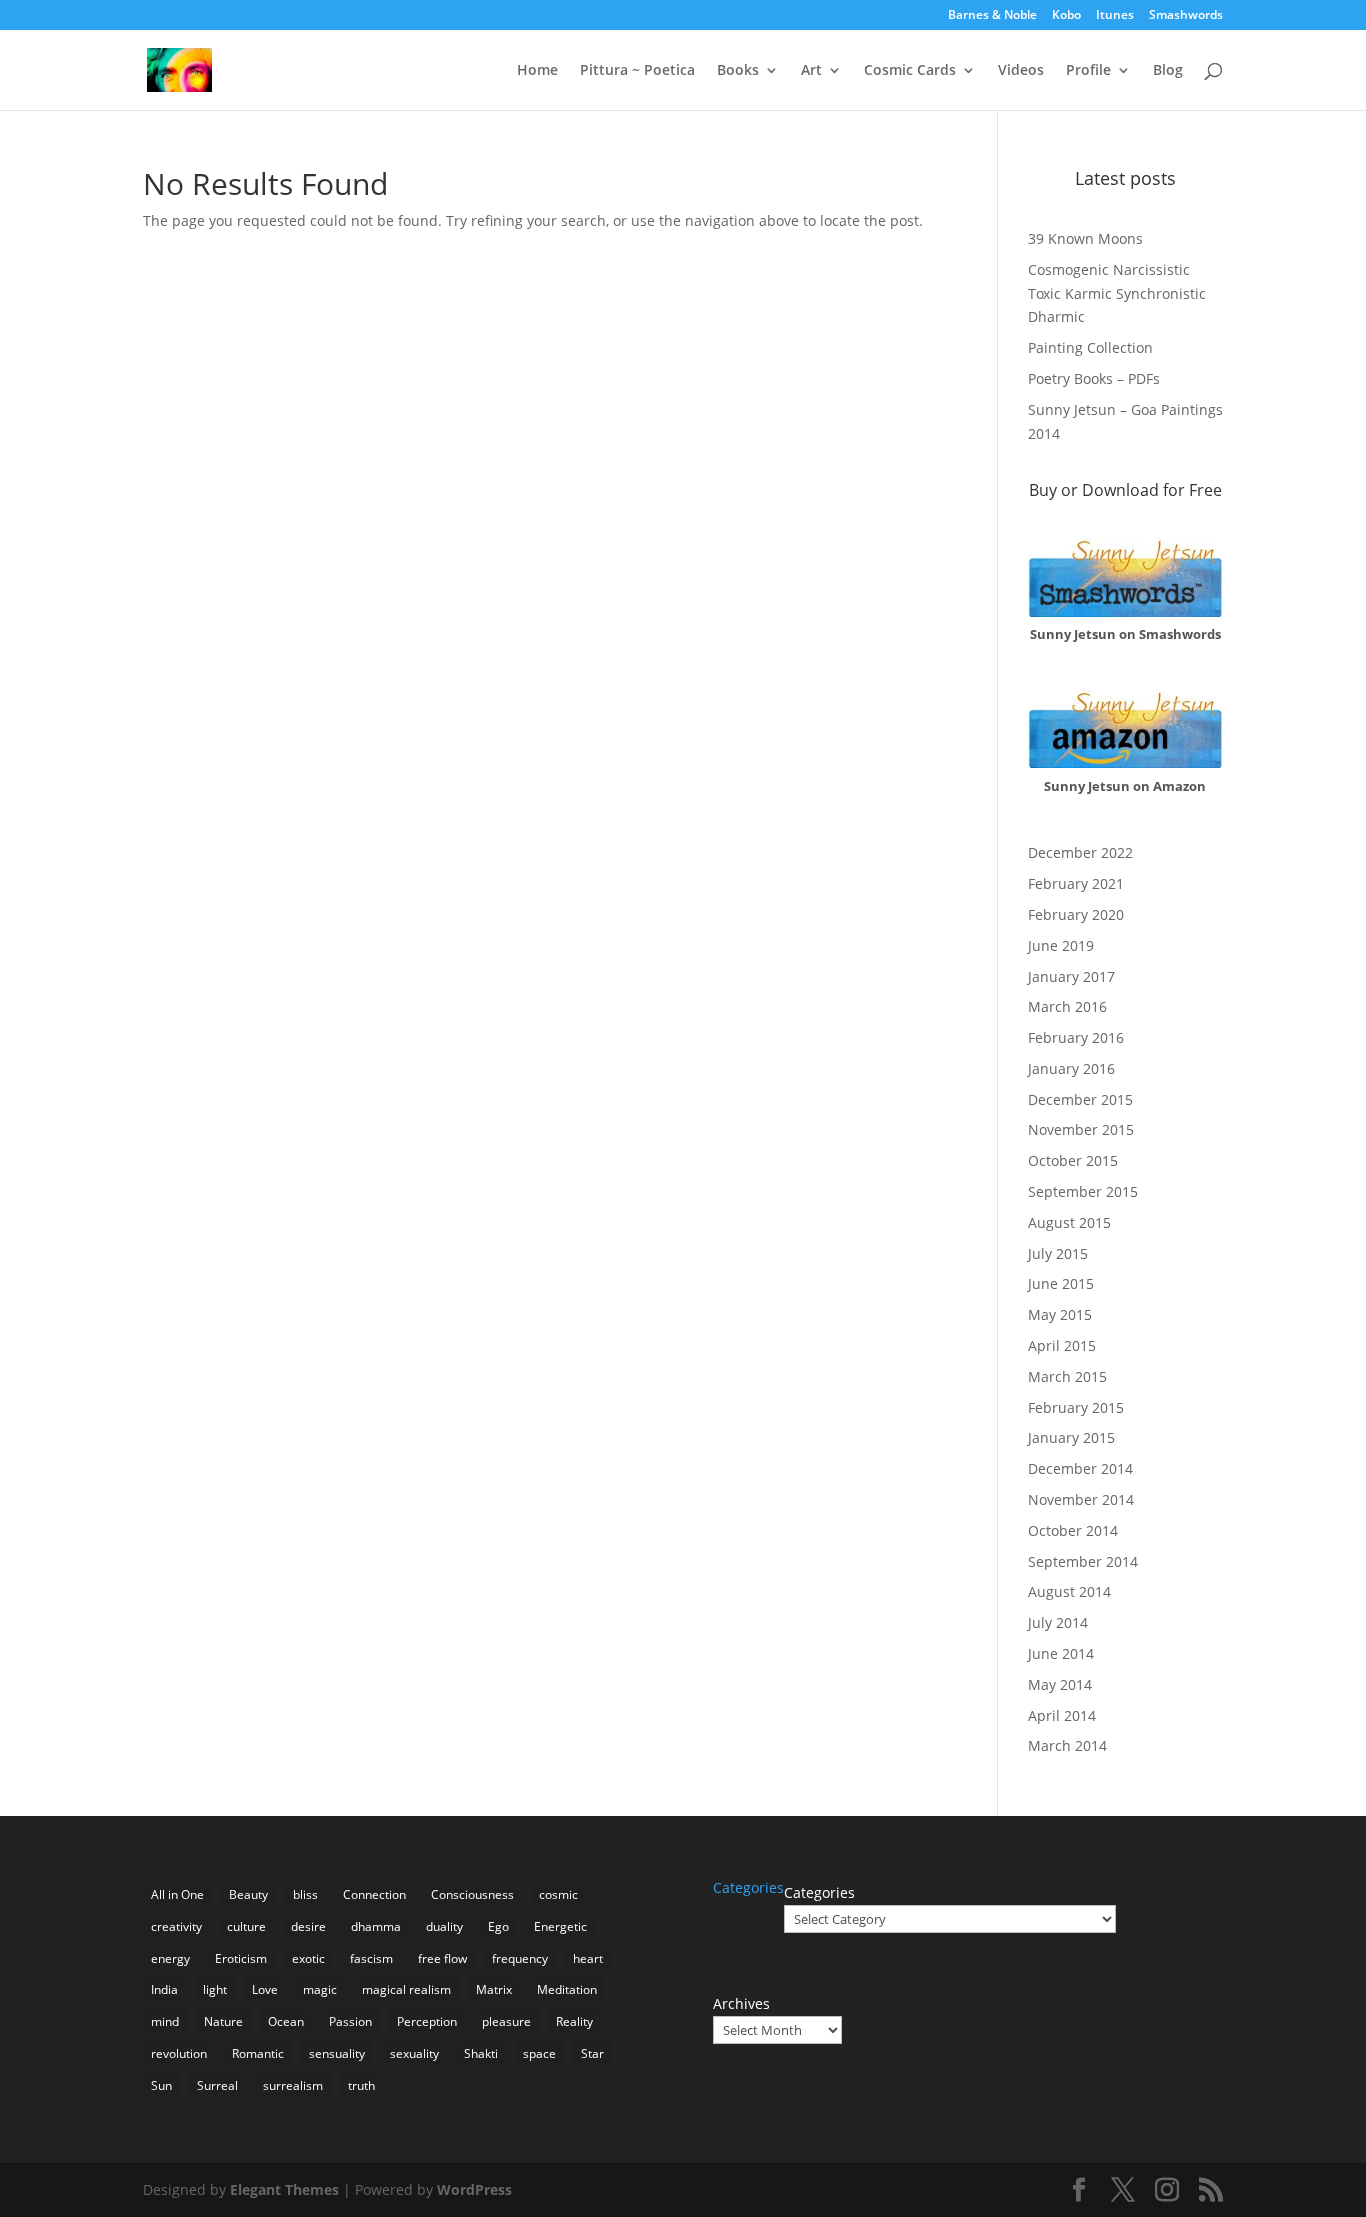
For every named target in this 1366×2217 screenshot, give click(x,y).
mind (165, 2021)
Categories (819, 1892)
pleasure (506, 2021)
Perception (427, 2021)
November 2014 (1081, 1499)
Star (592, 2053)
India (164, 1989)
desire (308, 1926)
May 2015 (1060, 1314)
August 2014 (1069, 1591)
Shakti (481, 2053)
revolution (179, 2053)
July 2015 (1058, 1253)
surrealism (293, 2085)
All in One (177, 1894)
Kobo (1066, 16)
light (215, 1989)
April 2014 (1062, 1715)
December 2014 (1080, 1468)
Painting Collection (1090, 347)
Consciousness (472, 1894)
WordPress (474, 2189)
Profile (1088, 71)
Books (738, 71)
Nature (223, 2021)
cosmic (558, 1894)
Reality (574, 2021)
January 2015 (1071, 1437)
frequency (520, 1958)
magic (320, 1989)
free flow (442, 1958)
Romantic (258, 2053)
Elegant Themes (284, 2189)
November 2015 (1081, 1129)
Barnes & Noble (992, 16)
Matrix (494, 1989)
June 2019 (1061, 945)
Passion (350, 2021)
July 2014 (1058, 1622)
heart (588, 1958)
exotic (308, 1958)
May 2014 (1060, 1684)
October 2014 (1073, 1530)
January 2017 (1071, 976)
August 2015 (1069, 1222)
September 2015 (1083, 1191)
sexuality (414, 2053)
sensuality (337, 2053)
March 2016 (1067, 1006)
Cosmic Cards (910, 71)
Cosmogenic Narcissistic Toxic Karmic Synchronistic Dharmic (1117, 293)
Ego (498, 1926)
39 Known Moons (1085, 238)
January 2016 (1071, 1068)
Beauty (248, 1894)
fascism (371, 1958)
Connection (374, 1894)
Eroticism (241, 1958)
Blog (1168, 71)
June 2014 (1061, 1653)
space (539, 2053)
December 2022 (1080, 852)
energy (170, 1958)
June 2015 (1061, 1283)
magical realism (406, 1989)
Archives (741, 2003)
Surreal (217, 2085)
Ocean (286, 2021)
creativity (176, 1926)
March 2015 (1067, 1376)
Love (265, 1989)
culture (246, 1926)
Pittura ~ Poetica (637, 71)
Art (811, 71)
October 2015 (1073, 1160)
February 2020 (1076, 914)
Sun (161, 2085)
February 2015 (1076, 1407)
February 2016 (1076, 1037)
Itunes (1115, 16)
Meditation (567, 1989)
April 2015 (1062, 1345)
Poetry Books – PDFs (1094, 378)
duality (444, 1926)
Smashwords (1186, 16)
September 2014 (1083, 1561)
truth (361, 2085)
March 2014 (1067, 1745)
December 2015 (1080, 1099)
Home (537, 71)
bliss (305, 1894)
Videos (1021, 71)
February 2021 (1076, 883)
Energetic (560, 1926)
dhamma (376, 1926)
